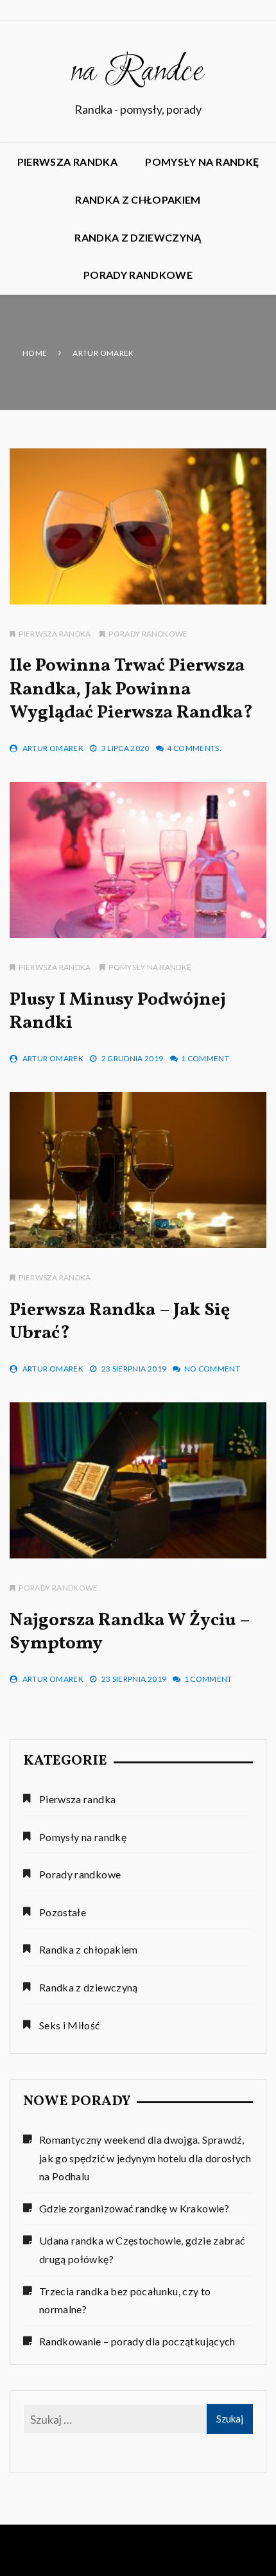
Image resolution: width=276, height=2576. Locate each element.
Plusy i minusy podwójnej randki (118, 1011)
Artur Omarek (53, 748)
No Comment (212, 1369)
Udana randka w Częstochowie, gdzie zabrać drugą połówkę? (142, 2250)
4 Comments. (194, 748)
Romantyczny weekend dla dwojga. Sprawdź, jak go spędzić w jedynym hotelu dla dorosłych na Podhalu (145, 2158)
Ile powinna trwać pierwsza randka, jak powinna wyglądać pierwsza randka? (131, 689)
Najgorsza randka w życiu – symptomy (130, 1632)
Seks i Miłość (70, 2025)
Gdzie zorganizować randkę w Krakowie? (134, 2208)
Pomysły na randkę (202, 162)
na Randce (138, 73)
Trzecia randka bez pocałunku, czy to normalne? (125, 2300)
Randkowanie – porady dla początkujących (137, 2341)
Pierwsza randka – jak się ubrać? (120, 1322)
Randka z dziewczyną (138, 237)
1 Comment (205, 1058)
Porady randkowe (138, 275)
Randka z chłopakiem (138, 199)
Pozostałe (63, 1912)
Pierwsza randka (67, 162)
